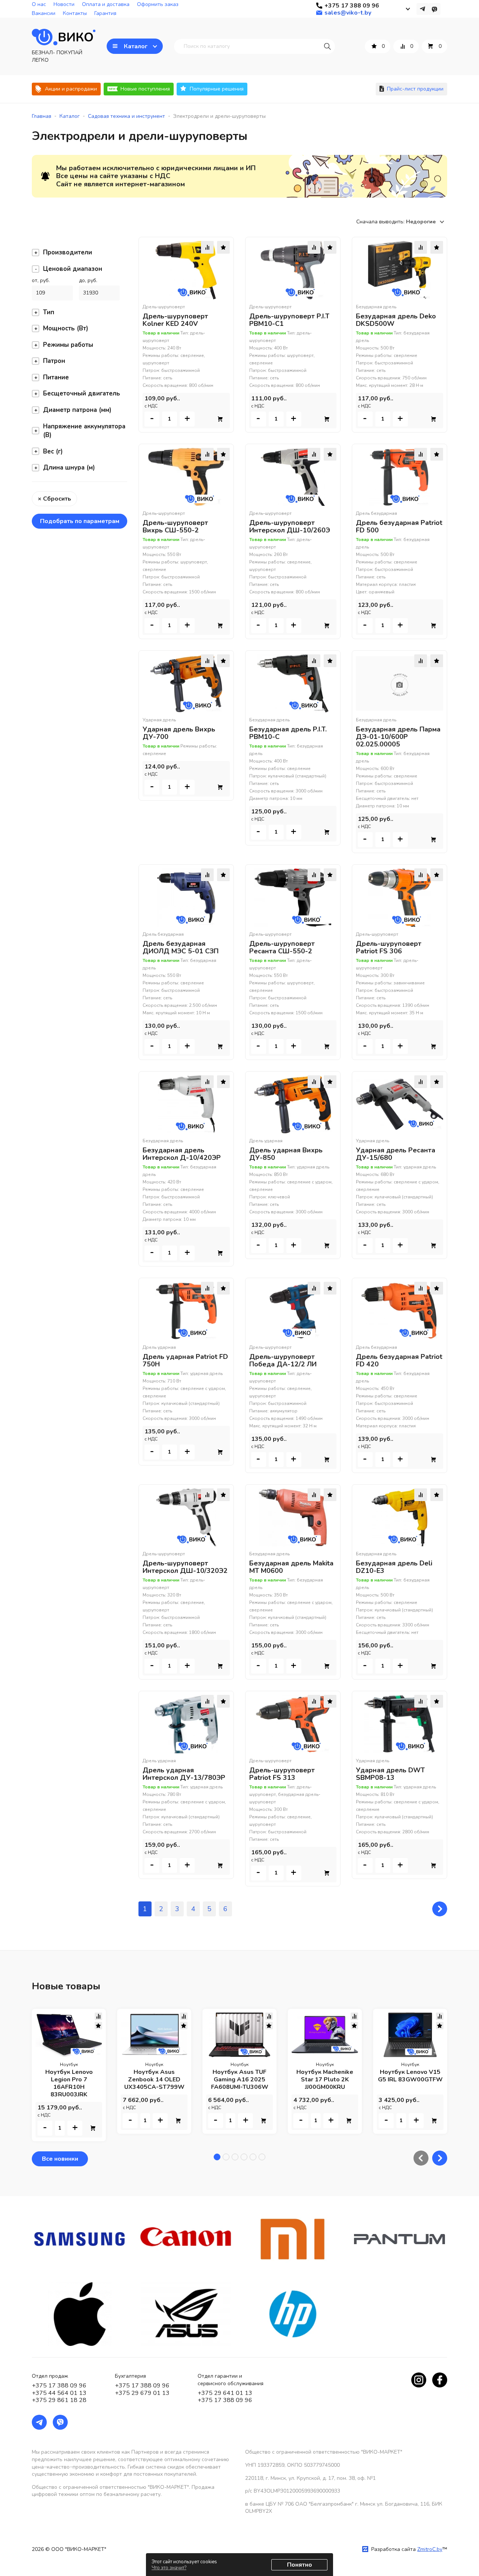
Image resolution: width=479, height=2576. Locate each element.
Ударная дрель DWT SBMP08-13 (390, 1774)
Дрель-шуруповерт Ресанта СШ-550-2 (282, 947)
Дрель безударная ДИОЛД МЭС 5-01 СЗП (181, 947)
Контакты (75, 13)
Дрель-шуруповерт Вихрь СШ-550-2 (175, 526)
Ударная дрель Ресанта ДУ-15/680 (396, 1154)
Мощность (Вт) (66, 328)
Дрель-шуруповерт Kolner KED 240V (175, 320)
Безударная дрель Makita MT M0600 (291, 1567)
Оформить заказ (158, 4)
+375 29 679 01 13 (142, 2393)
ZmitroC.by (430, 2549)
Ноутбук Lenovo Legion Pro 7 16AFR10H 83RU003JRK (69, 2083)
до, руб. (88, 280)
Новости (64, 4)
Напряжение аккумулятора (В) (84, 431)
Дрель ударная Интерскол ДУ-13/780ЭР (184, 1774)
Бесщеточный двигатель (82, 393)
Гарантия (105, 13)
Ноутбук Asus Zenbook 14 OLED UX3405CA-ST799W (154, 2080)
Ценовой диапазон (73, 269)
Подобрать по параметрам (80, 521)
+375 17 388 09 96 (59, 2386)
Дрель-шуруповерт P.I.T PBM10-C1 (289, 320)
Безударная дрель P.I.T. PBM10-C (288, 733)
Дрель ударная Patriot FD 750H (185, 1360)
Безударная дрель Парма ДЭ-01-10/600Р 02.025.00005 (398, 737)
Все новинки (60, 2159)
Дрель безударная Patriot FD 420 (399, 1360)
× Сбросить (54, 499)
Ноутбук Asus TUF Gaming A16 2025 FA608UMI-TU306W (240, 2080)
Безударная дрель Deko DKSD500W (396, 320)
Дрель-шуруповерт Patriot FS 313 (282, 1774)
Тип (49, 312)
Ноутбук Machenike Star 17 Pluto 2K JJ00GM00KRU (325, 2080)
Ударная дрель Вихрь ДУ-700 (179, 733)
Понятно (300, 2565)
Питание (56, 377)
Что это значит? (169, 2568)
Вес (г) (53, 451)
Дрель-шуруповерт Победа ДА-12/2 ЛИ (283, 1360)
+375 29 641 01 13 (225, 2393)
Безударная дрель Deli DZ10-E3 (394, 1567)
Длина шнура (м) (69, 467)
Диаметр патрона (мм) (77, 410)
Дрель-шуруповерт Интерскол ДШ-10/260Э (290, 526)
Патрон (54, 361)
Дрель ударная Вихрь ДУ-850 (286, 1154)
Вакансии (44, 13)
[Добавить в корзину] (220, 419)
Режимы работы (68, 345)
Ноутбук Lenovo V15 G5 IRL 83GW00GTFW (410, 2076)
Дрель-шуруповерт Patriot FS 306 (389, 947)
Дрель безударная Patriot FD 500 (399, 526)
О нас (39, 4)
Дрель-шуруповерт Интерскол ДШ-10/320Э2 (185, 1567)
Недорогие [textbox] (421, 222)
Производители (68, 252)
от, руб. (41, 280)
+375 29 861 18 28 (59, 2400)
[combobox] (427, 222)
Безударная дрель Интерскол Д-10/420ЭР (182, 1154)
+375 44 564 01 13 (59, 2393)
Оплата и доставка (106, 4)
